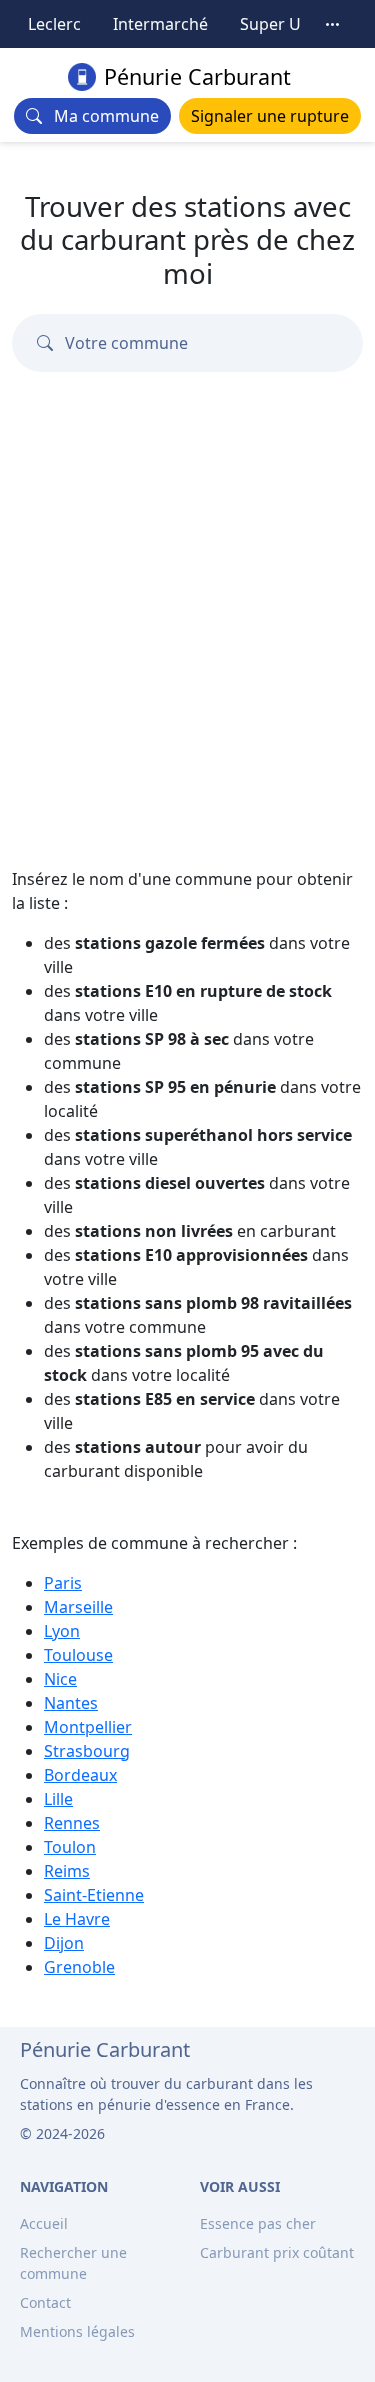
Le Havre (77, 1919)
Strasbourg (87, 1751)
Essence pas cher (258, 2223)
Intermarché (160, 24)
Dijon (64, 1943)
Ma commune (100, 116)
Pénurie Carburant (197, 76)
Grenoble (79, 1967)
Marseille (78, 1607)
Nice (60, 1679)
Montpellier (88, 1727)
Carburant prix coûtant (277, 2252)
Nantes (71, 1703)
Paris (63, 1583)
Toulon (70, 1847)
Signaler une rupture (270, 116)
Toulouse (78, 1655)
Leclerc (54, 24)
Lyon (62, 1631)
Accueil (44, 2223)
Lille (58, 1799)
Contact (45, 2302)
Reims (67, 1871)
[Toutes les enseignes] (333, 24)
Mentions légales (77, 2331)
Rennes (72, 1823)
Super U (270, 24)
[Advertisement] (187, 655)
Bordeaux (80, 1775)
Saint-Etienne (94, 1895)
